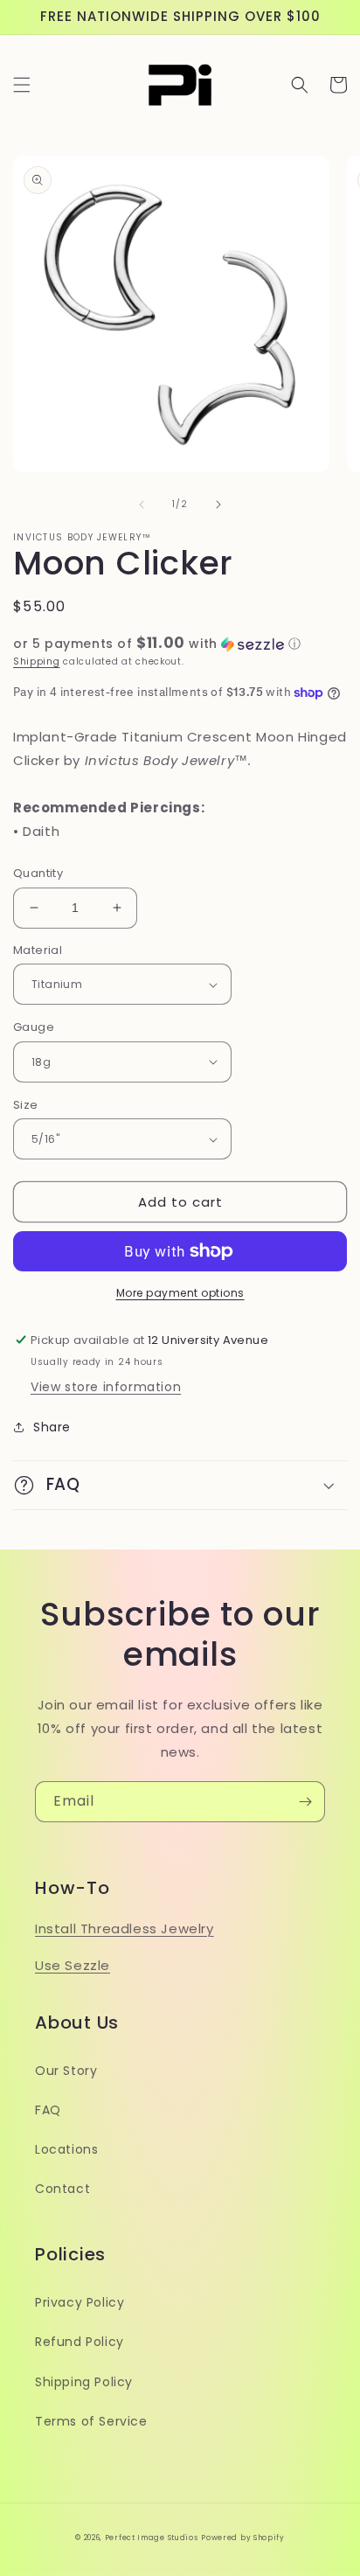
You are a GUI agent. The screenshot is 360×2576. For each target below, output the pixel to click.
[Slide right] (218, 505)
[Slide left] (142, 505)
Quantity (38, 873)
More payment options (180, 1293)
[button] (22, 85)
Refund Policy (80, 2342)
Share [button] (52, 1427)
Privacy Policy (80, 2302)
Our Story (66, 2071)
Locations (66, 2149)
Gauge (34, 1027)
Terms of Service (91, 2421)
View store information (106, 1387)
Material (38, 950)
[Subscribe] (305, 1802)
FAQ (48, 2110)
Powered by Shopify (243, 2538)
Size (26, 1105)
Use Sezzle (73, 1965)
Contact (62, 2189)
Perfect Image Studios (152, 2538)
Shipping (37, 661)
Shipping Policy (84, 2382)
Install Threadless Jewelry (125, 1929)
